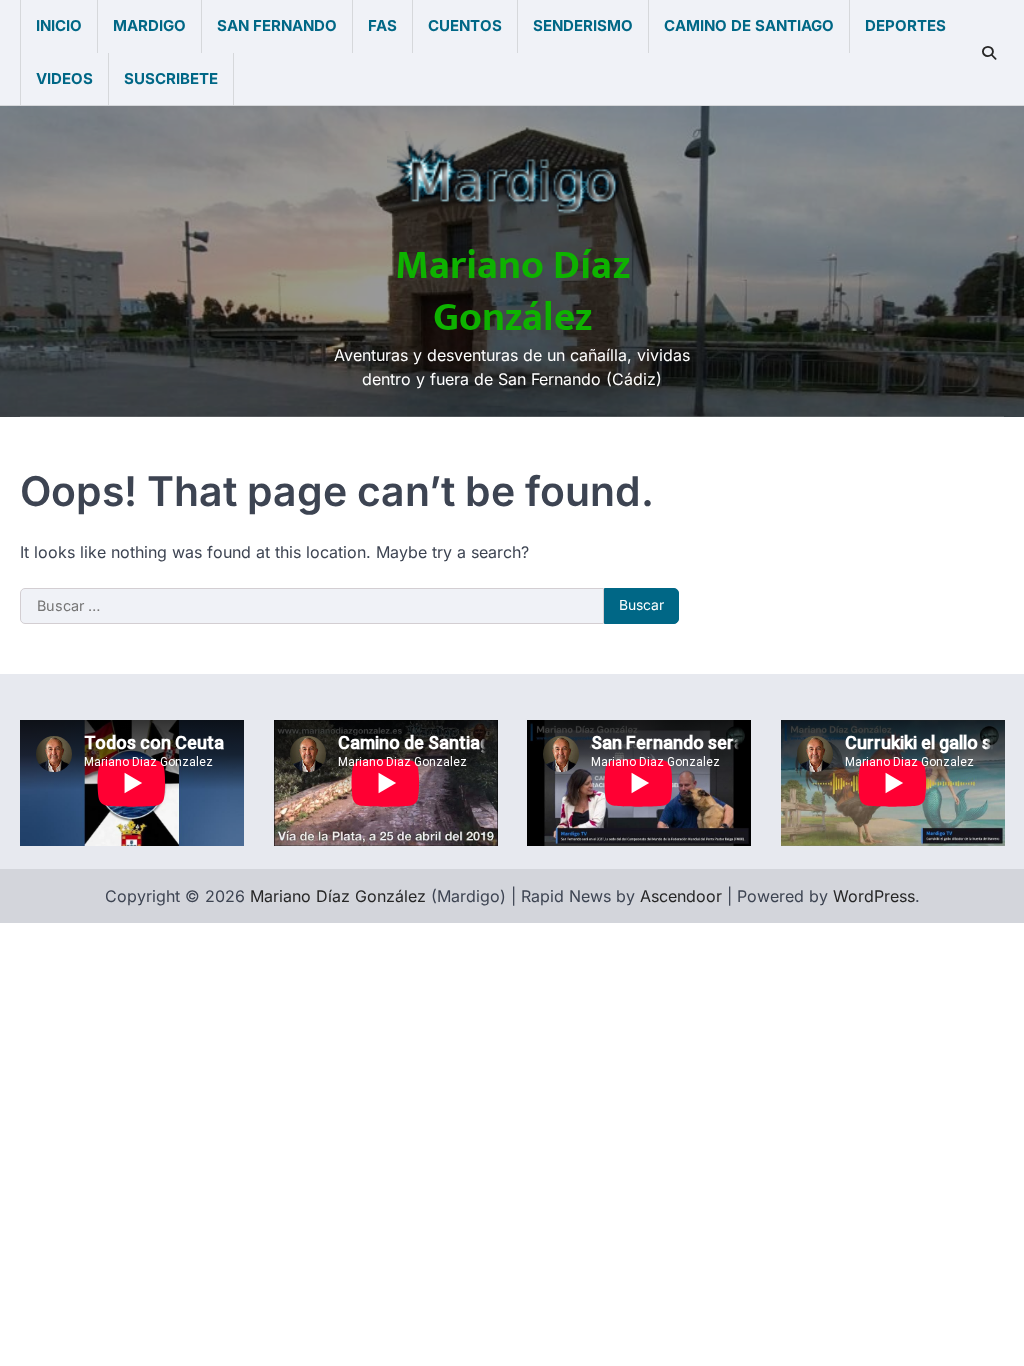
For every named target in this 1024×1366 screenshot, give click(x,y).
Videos (64, 78)
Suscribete (171, 78)
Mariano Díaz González (512, 292)
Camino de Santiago (749, 25)
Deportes (905, 25)
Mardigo (149, 25)
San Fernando (277, 25)
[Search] (989, 53)
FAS (382, 25)
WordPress (874, 896)
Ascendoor (681, 896)
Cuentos (465, 25)
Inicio (59, 25)
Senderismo (583, 25)
